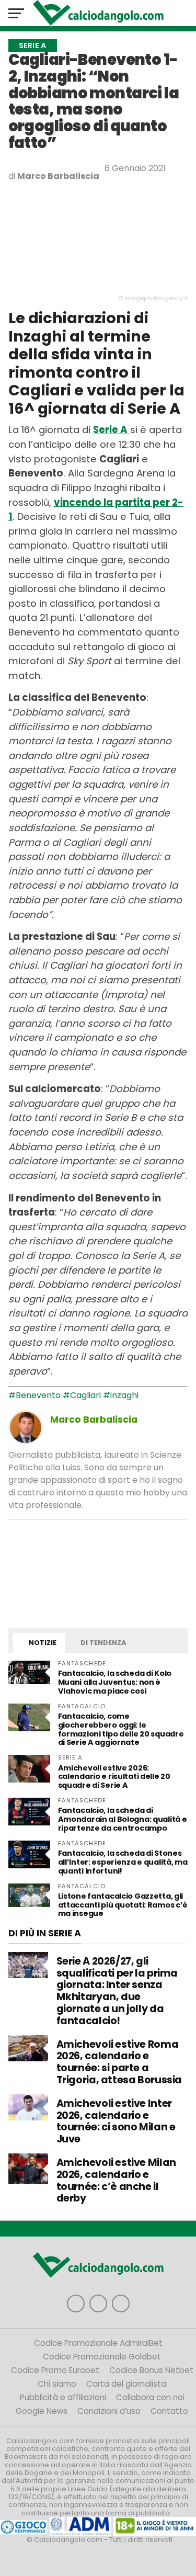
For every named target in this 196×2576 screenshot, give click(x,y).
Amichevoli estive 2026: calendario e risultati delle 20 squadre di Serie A (114, 1777)
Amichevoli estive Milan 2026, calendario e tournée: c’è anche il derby (116, 2180)
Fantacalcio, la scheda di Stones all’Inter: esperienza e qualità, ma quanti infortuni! (123, 1862)
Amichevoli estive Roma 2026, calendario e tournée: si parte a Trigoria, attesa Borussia (119, 2062)
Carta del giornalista (126, 2384)
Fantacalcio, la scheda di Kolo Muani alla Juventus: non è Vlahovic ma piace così (115, 1682)
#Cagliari (82, 1395)
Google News (42, 2411)
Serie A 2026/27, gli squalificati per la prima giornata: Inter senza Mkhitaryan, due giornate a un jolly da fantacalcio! (117, 1991)
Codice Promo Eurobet (55, 2370)
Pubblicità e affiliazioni (63, 2397)
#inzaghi (121, 1395)
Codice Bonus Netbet (151, 2370)
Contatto (169, 2411)
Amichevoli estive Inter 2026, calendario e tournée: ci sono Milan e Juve (116, 2121)
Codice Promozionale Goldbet (102, 2357)
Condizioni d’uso (109, 2411)
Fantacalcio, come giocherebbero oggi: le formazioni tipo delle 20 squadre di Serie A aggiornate (121, 1729)
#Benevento (34, 1395)
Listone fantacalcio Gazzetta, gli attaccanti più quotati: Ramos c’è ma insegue (123, 1905)
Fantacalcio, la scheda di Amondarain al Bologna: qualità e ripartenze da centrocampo (123, 1819)
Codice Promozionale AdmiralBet (98, 2343)
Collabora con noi (150, 2397)
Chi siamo (57, 2384)
